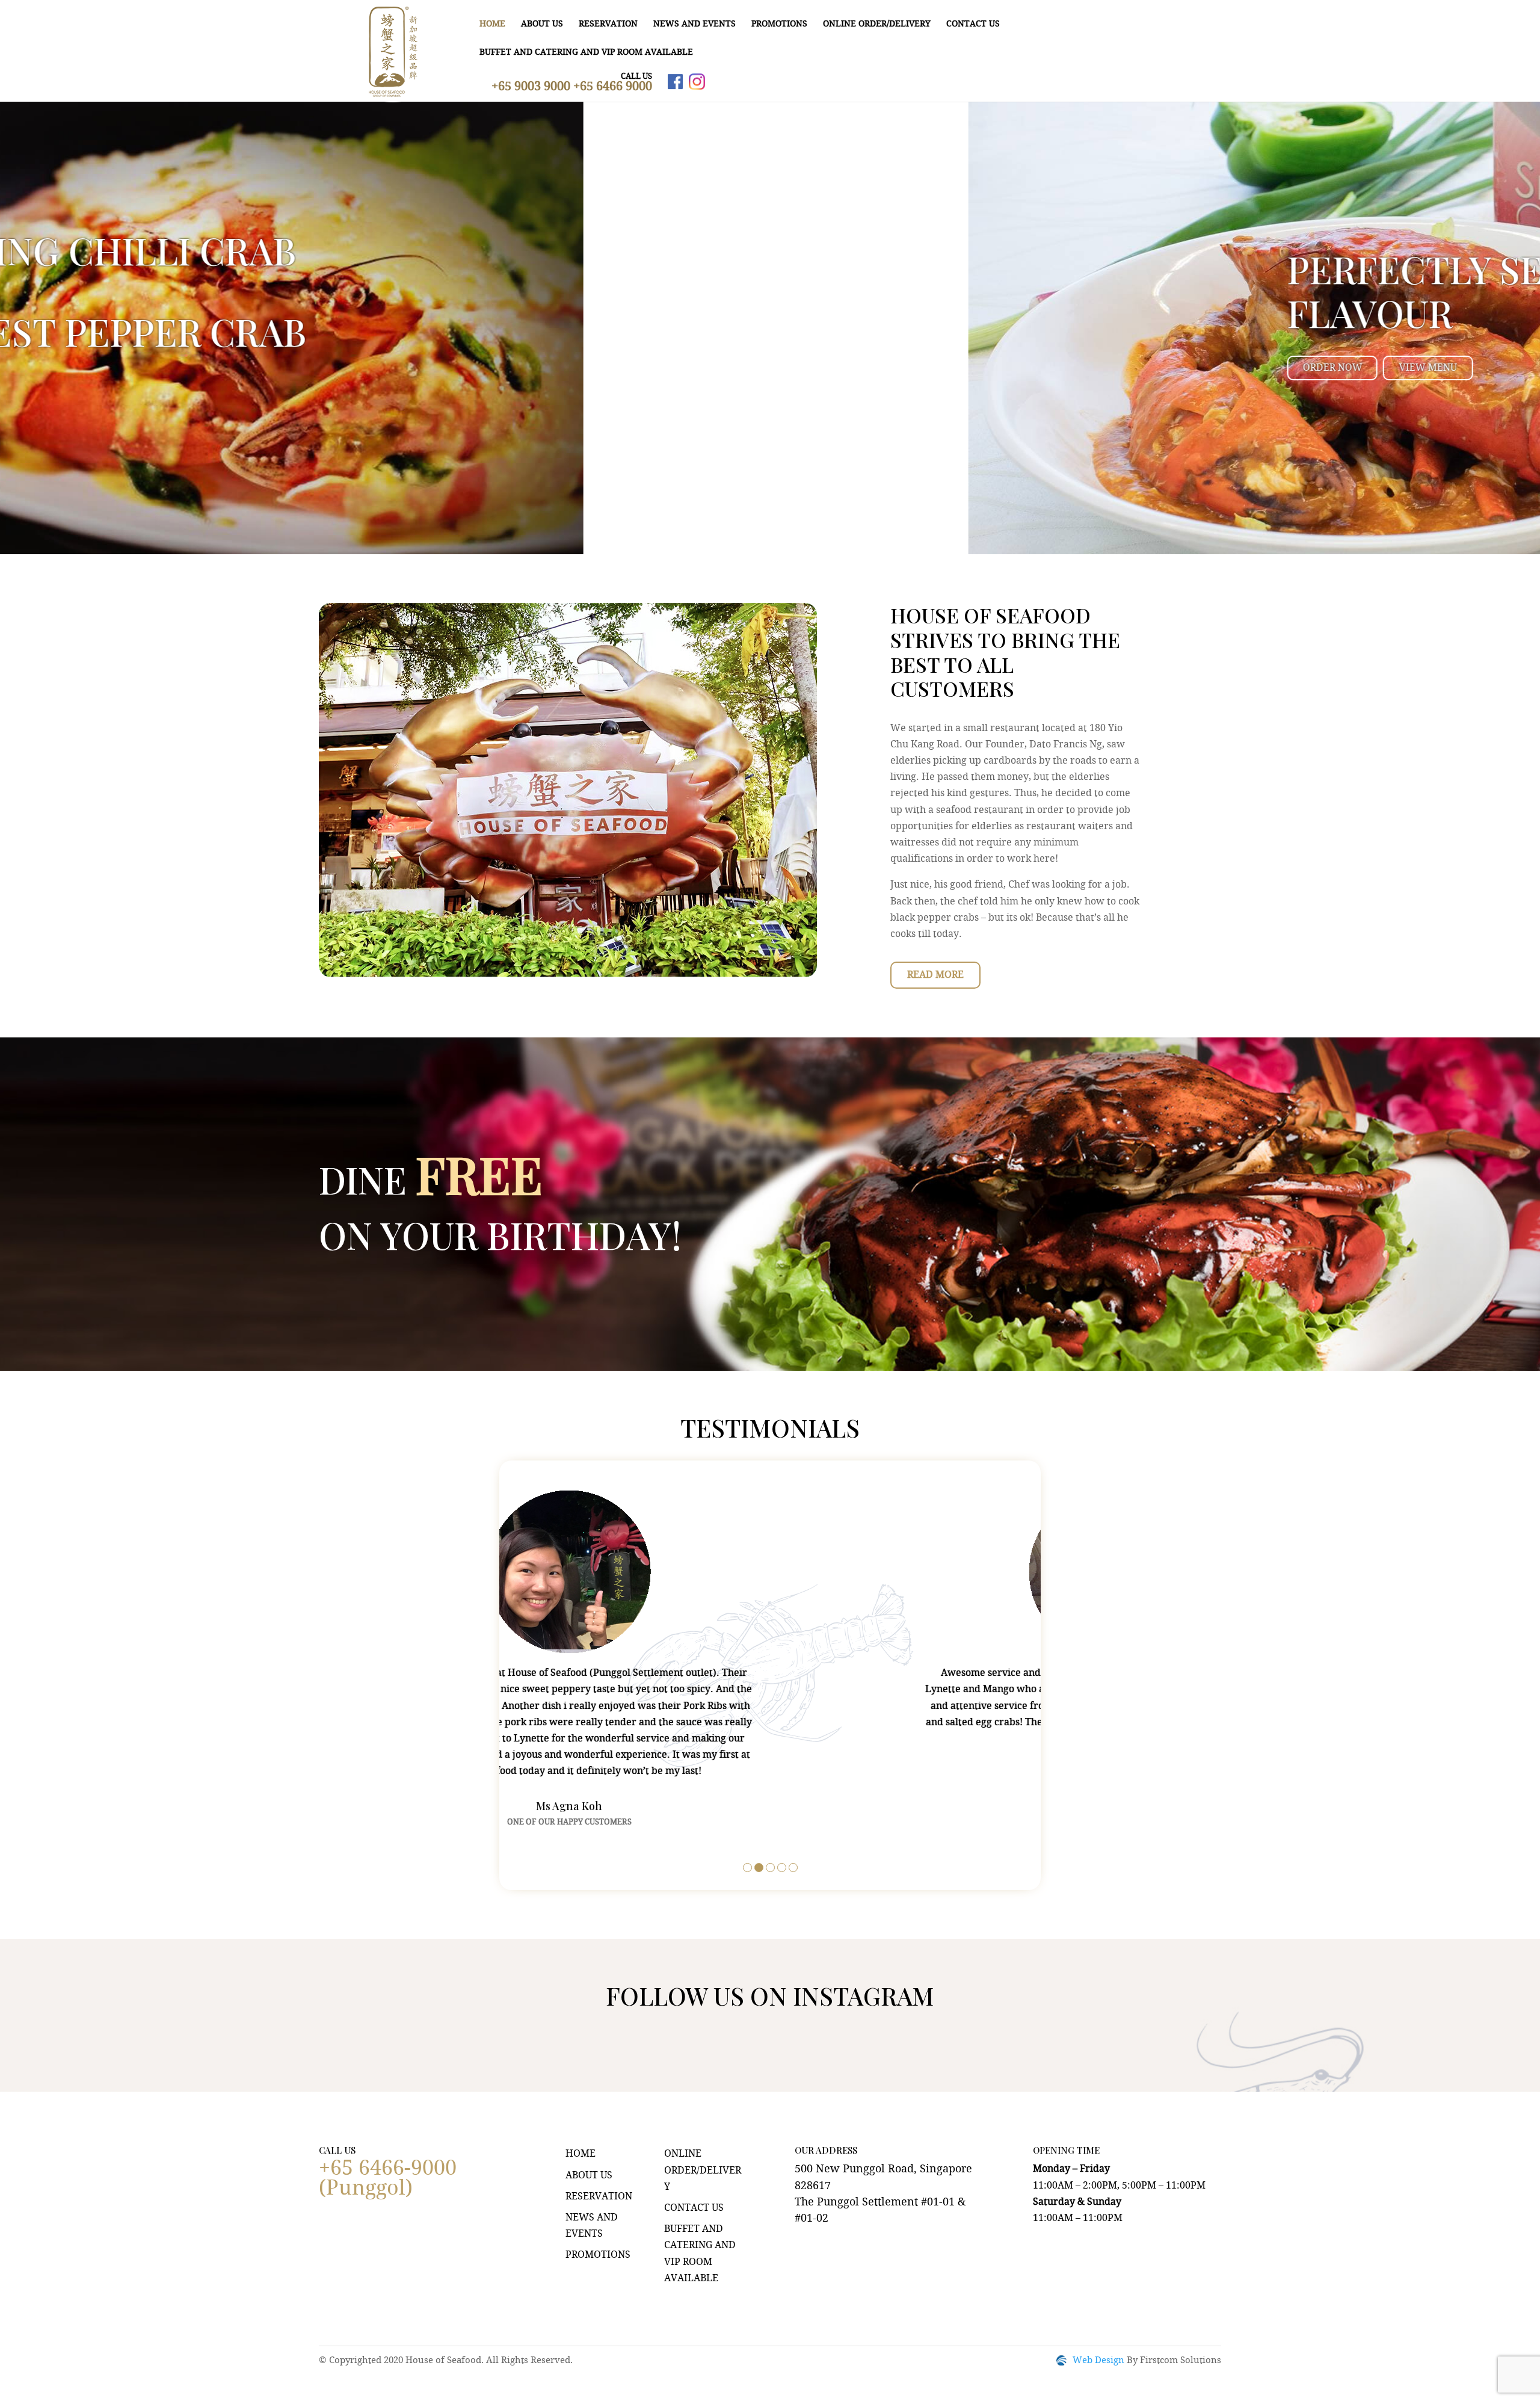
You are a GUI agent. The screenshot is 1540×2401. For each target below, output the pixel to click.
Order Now (364, 368)
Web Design (1098, 2361)
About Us (542, 24)
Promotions (779, 24)
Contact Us (973, 24)
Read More (935, 975)
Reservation (608, 24)
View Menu (460, 368)
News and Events (695, 24)
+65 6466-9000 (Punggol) (388, 2179)
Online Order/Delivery (877, 24)
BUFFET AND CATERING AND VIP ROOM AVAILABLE (586, 52)
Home (492, 24)
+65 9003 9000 (532, 87)
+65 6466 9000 (613, 87)
